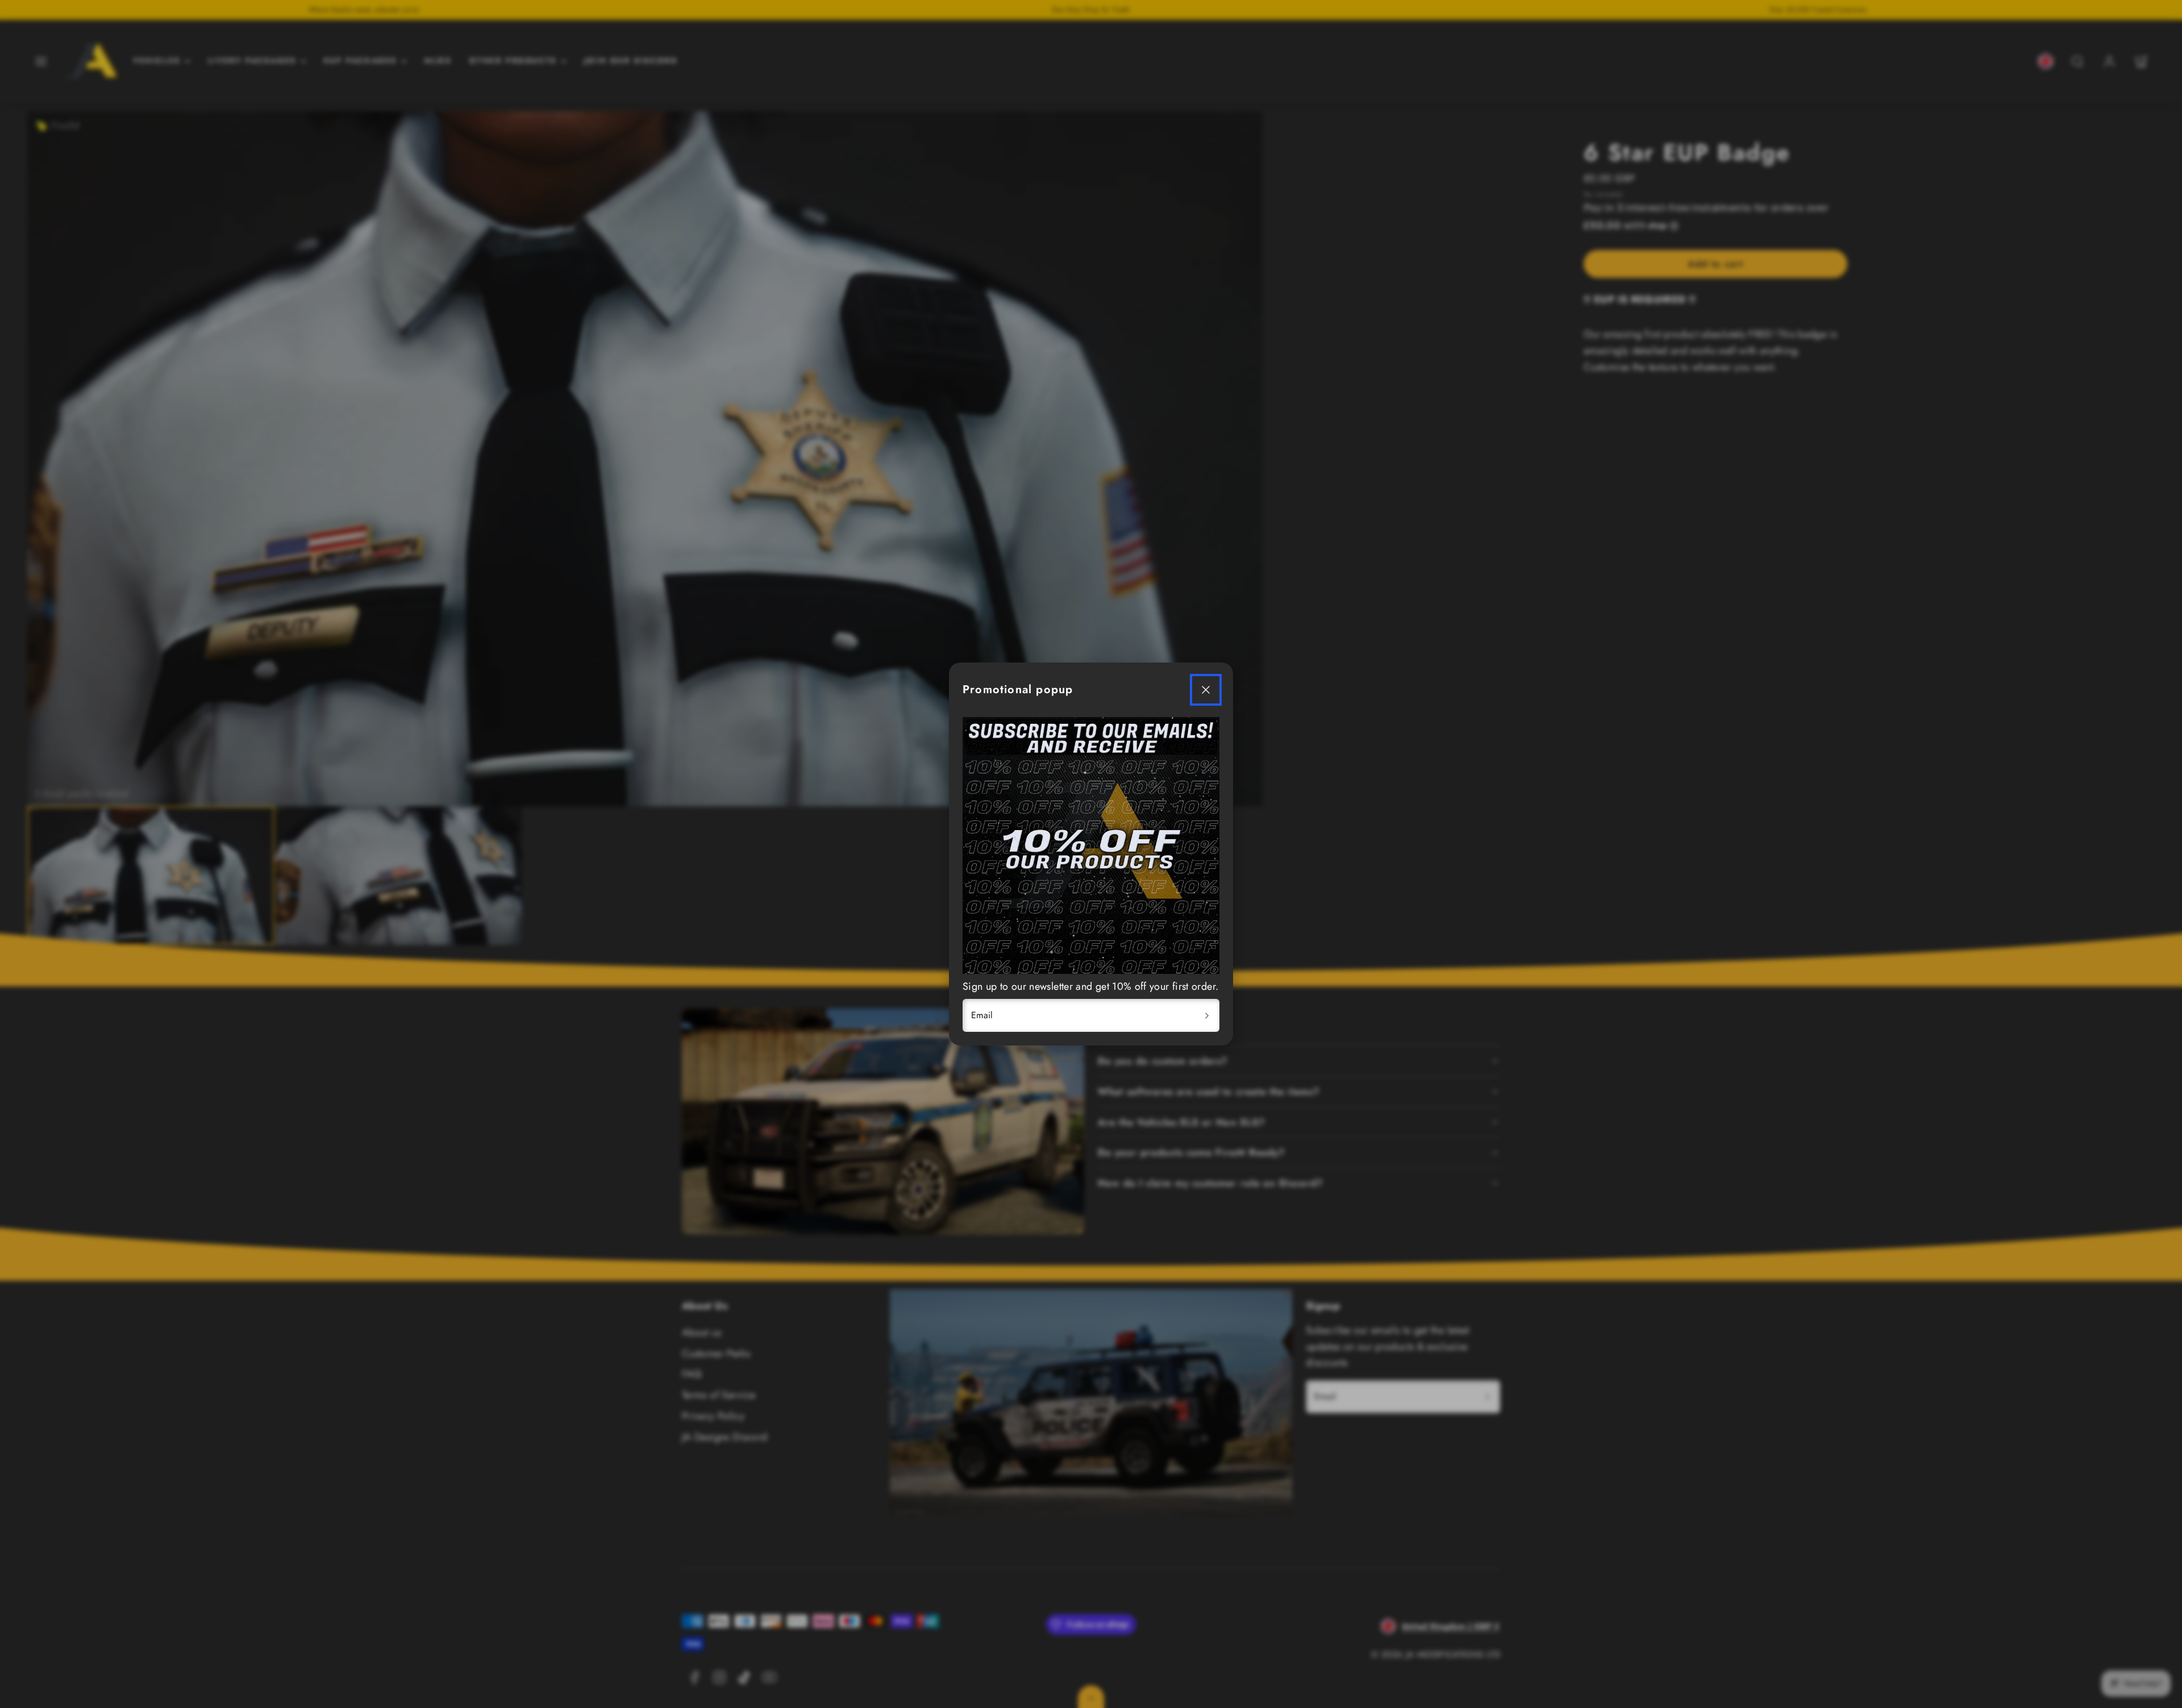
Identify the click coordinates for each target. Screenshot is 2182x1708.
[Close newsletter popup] (1206, 690)
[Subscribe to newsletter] (1207, 1015)
